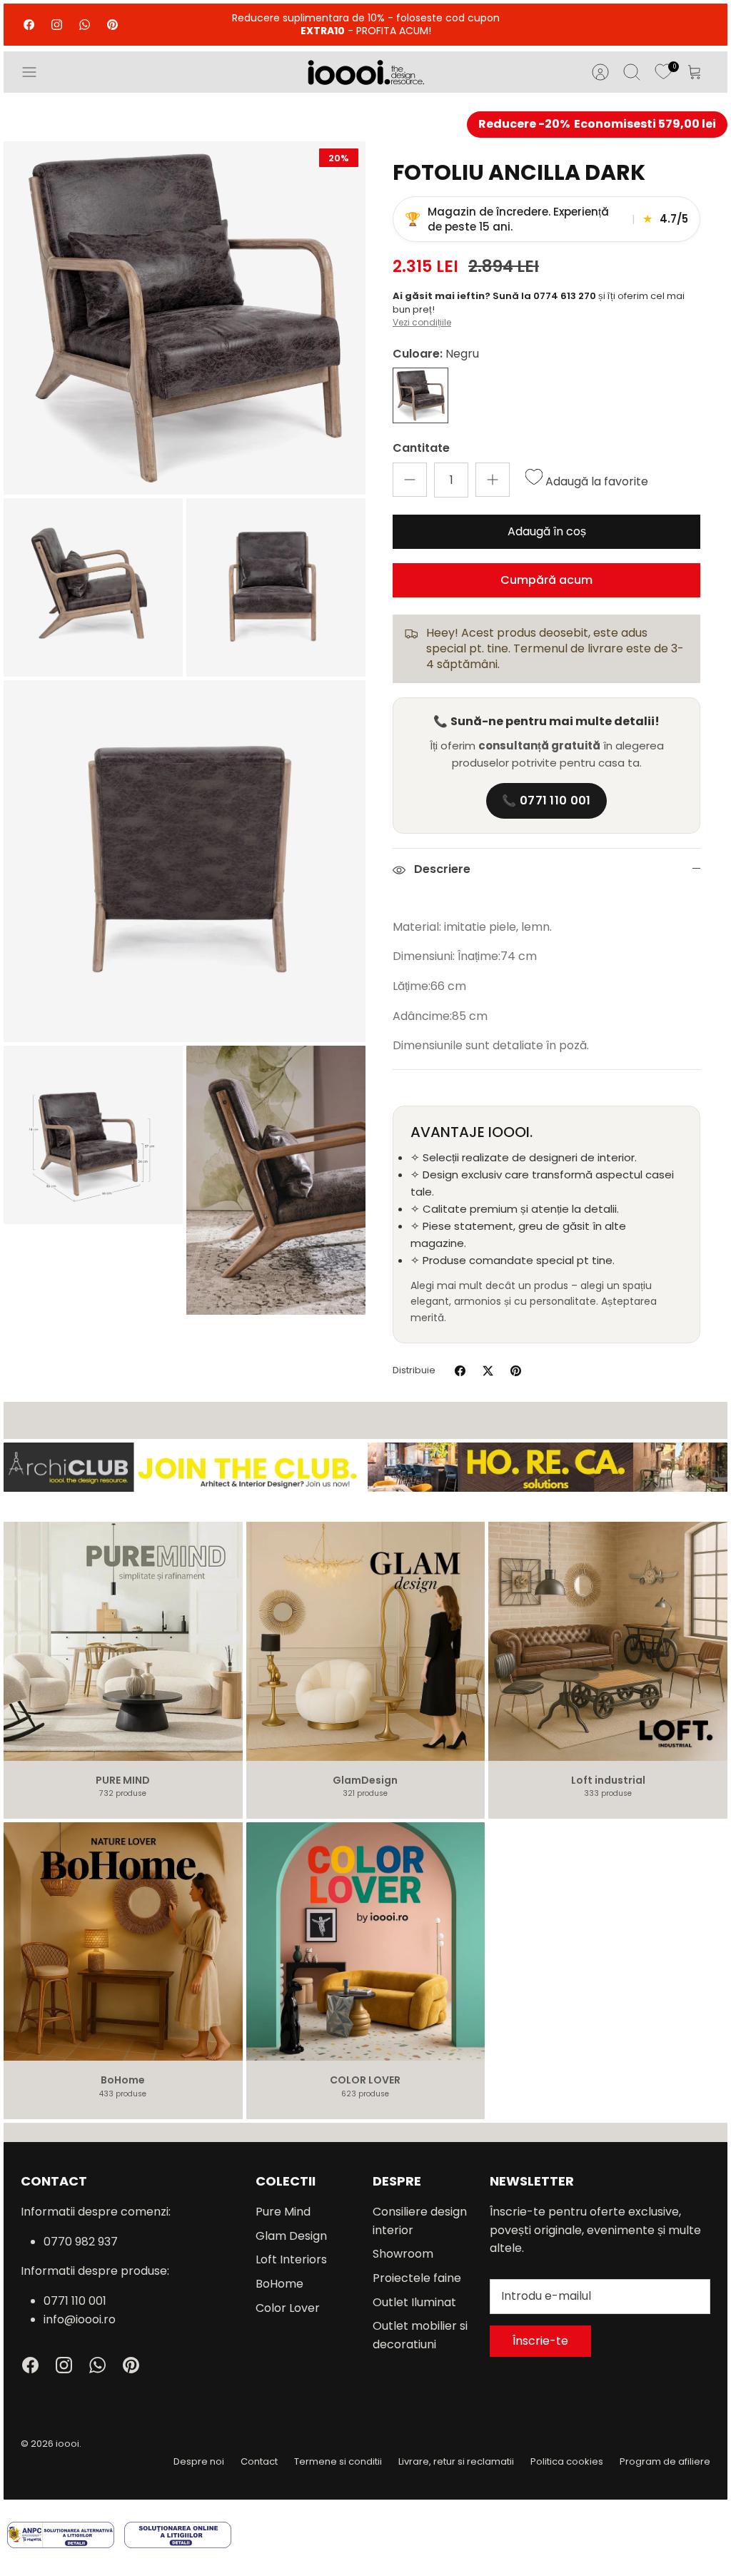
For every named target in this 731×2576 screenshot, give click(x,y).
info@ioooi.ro (80, 2319)
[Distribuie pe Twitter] (488, 1371)
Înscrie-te (540, 2341)
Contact (259, 2461)
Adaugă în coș (547, 531)
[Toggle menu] (36, 72)
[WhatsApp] (85, 25)
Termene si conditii (338, 2461)
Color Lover (288, 2308)
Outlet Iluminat (414, 2302)
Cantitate (421, 448)
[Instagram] (57, 25)
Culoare (436, 354)
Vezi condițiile (422, 322)
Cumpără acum (546, 580)
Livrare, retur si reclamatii (456, 2461)
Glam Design (291, 2236)
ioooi (67, 2444)
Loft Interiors (291, 2259)
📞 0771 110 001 (546, 800)
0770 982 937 (81, 2242)
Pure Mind (283, 2212)
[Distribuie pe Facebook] (460, 1371)
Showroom (403, 2254)
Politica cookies (567, 2461)
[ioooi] (366, 72)
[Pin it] (516, 1371)
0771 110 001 (75, 2301)
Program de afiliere (665, 2461)
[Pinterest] (112, 25)
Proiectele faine (417, 2278)
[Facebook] (29, 25)
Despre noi (199, 2461)
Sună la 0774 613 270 (545, 296)
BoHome (279, 2284)
